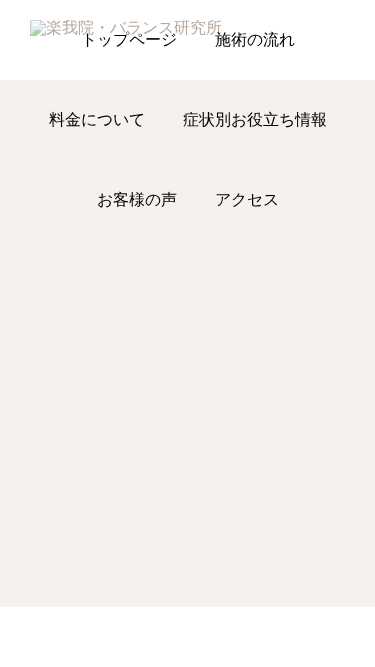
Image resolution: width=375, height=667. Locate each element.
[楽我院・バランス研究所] (161, 40)
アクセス (247, 199)
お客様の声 (137, 199)
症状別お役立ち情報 (255, 119)
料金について (97, 119)
